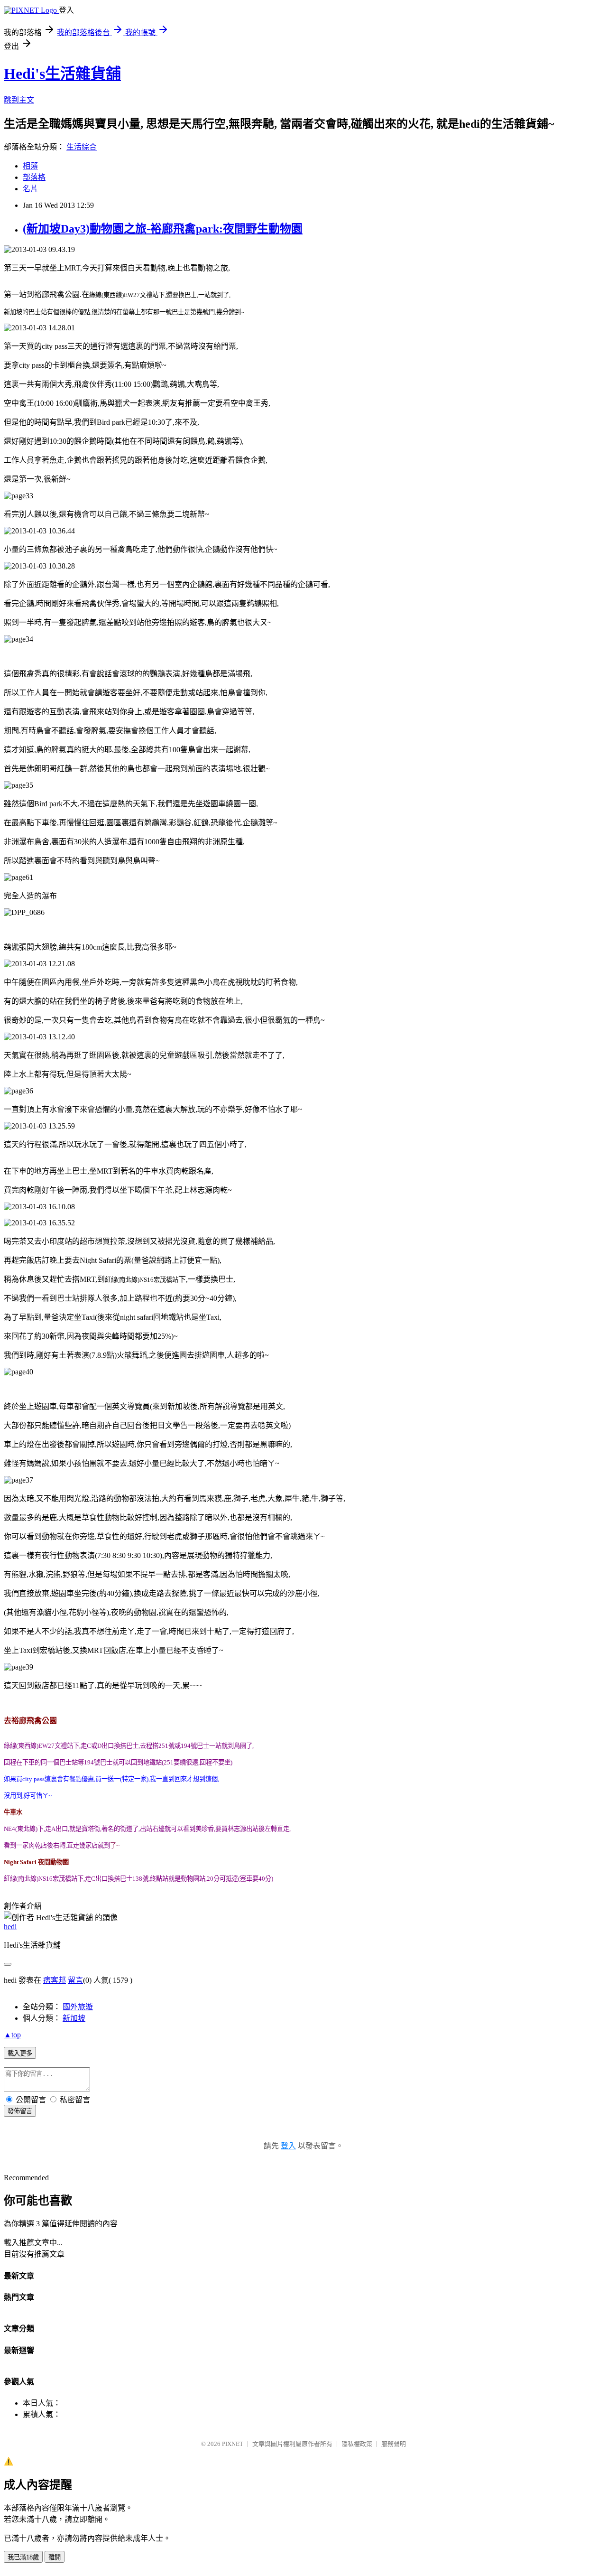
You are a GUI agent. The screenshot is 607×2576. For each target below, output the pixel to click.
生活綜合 (82, 147)
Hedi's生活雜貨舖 (62, 74)
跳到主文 (19, 100)
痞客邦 (55, 1980)
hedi (10, 1927)
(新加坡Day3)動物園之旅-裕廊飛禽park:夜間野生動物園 (163, 229)
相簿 (30, 166)
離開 (55, 2557)
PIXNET (233, 2444)
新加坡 (74, 2018)
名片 (30, 189)
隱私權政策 (357, 2444)
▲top (12, 2035)
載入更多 (20, 2053)
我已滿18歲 (23, 2557)
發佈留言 (20, 2111)
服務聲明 (394, 2444)
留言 (75, 1980)
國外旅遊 (78, 2007)
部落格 (34, 177)
